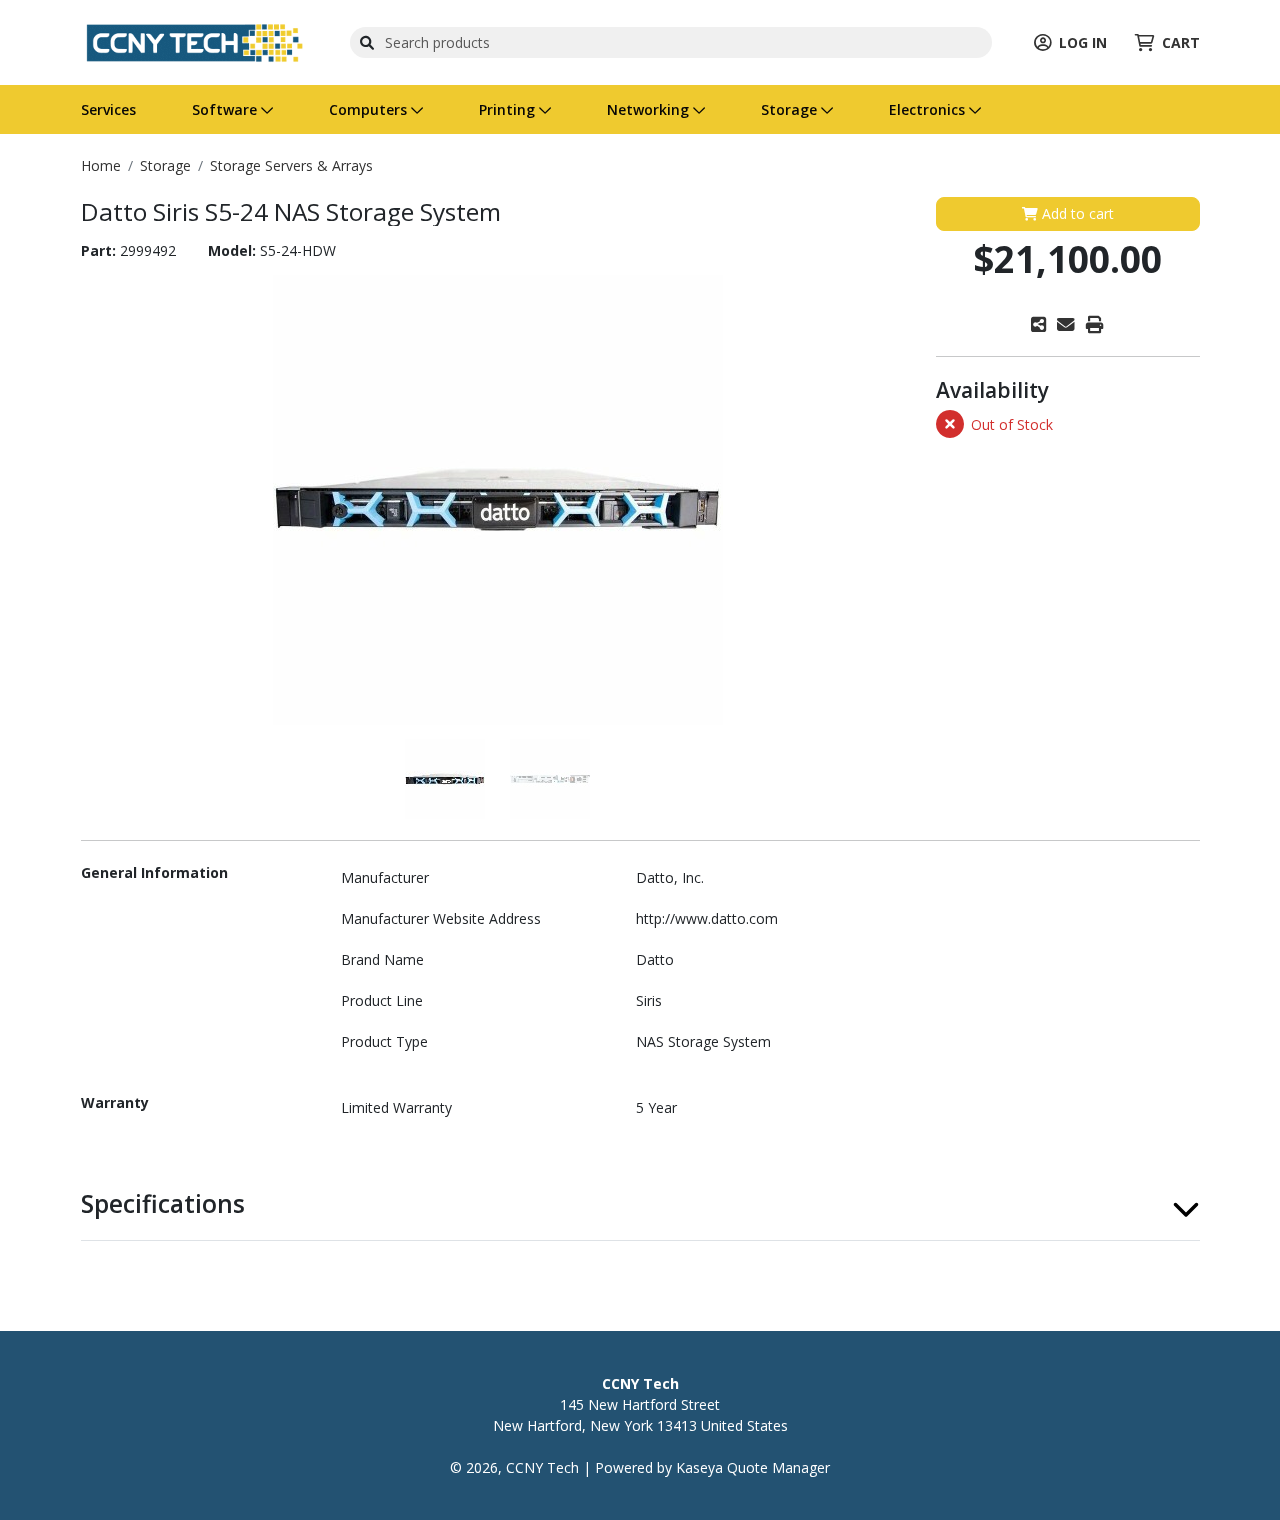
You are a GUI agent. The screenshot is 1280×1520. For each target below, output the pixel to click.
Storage (791, 109)
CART (1181, 42)
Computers (370, 109)
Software (226, 109)
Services (108, 109)
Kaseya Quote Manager (753, 1467)
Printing (509, 109)
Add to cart (1076, 213)
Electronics (929, 109)
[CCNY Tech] (194, 40)
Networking (650, 109)
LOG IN (1083, 42)
